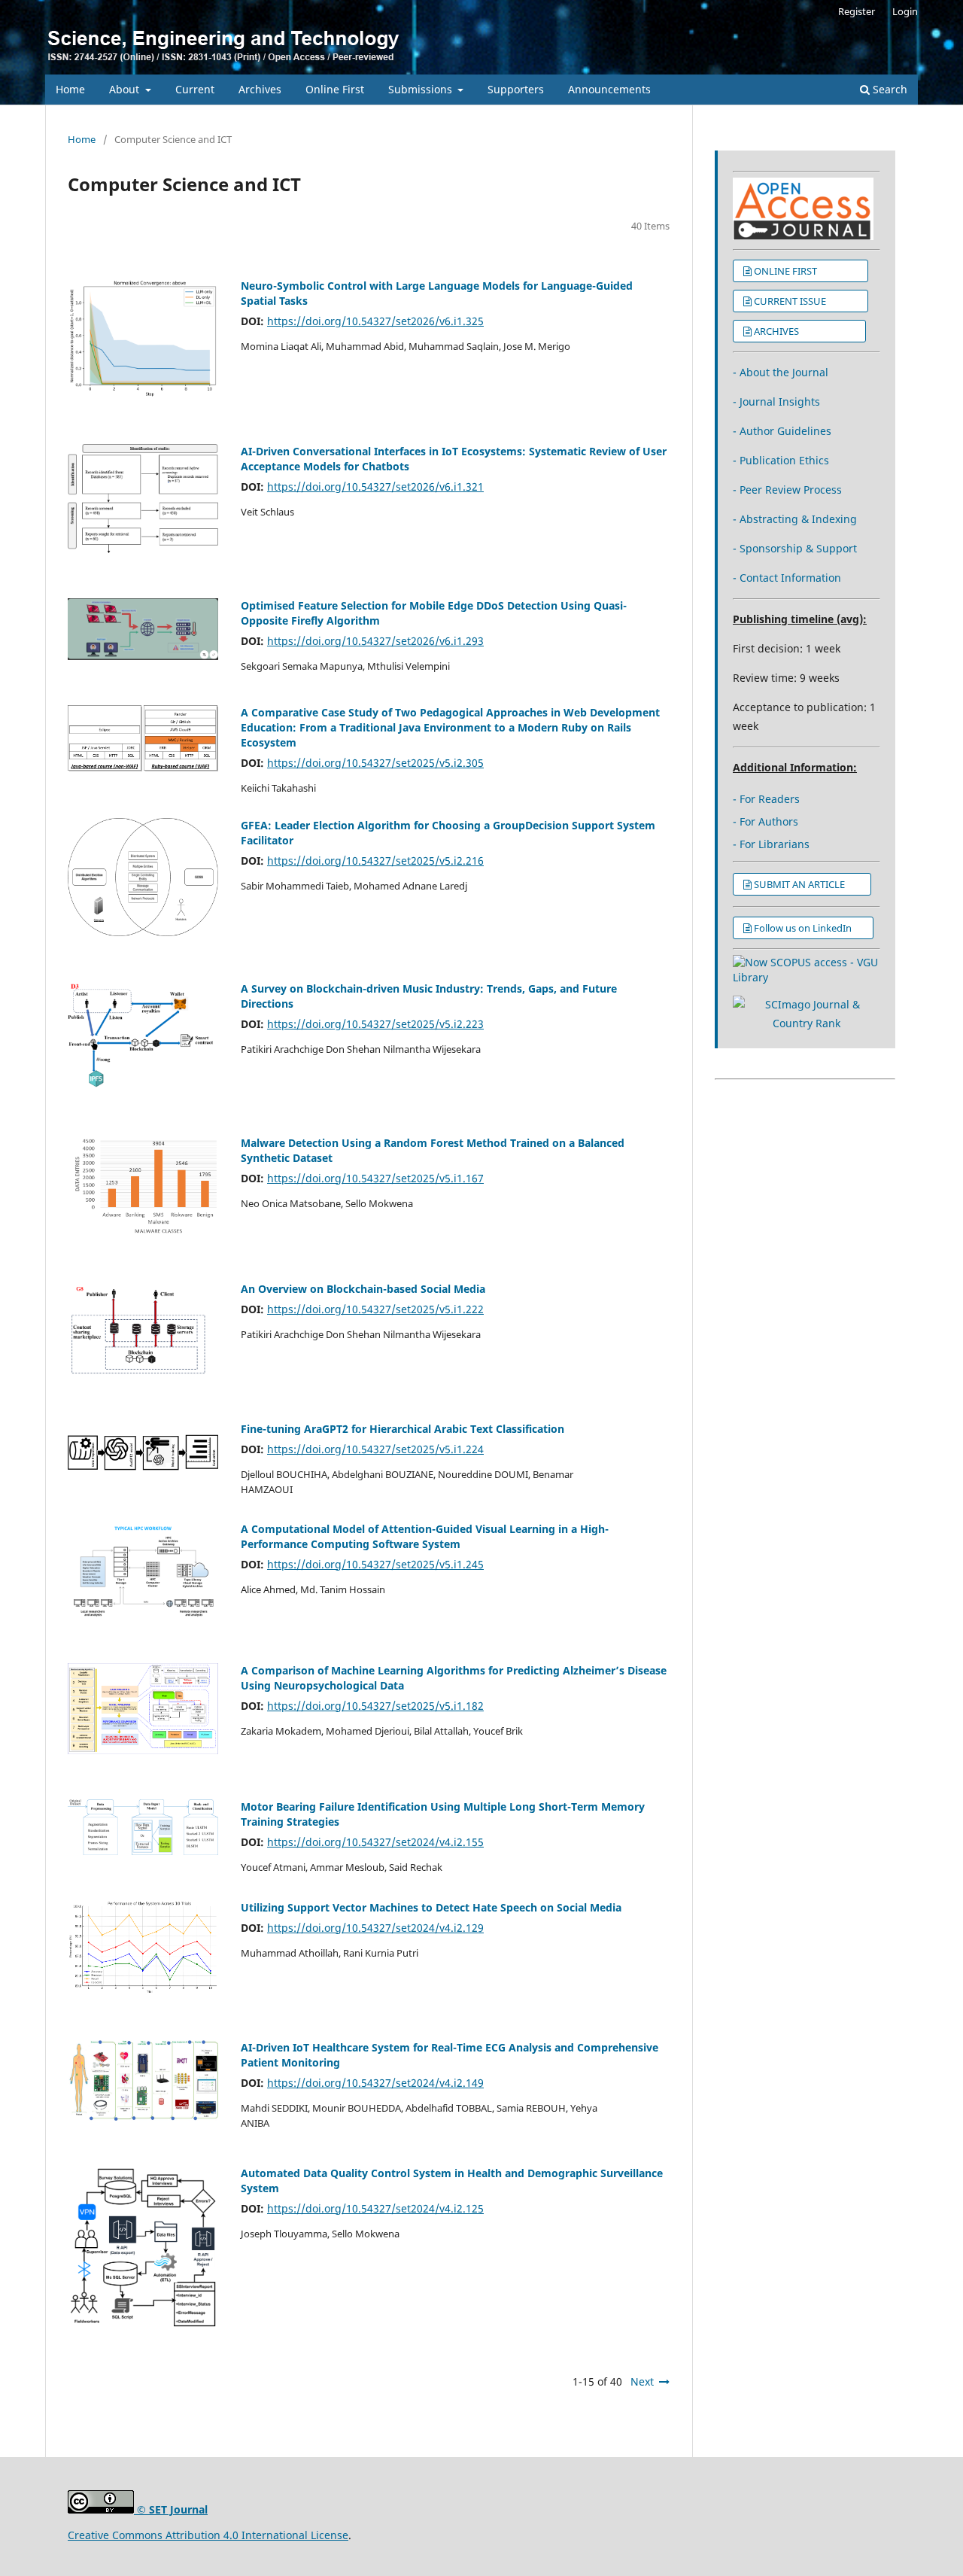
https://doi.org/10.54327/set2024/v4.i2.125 (375, 2208)
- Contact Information (787, 578)
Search (889, 89)
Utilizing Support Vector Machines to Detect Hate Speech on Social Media (431, 1907)
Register (857, 11)
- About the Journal (781, 372)
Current (195, 89)
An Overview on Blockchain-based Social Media (363, 1289)
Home (70, 89)
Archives (260, 89)
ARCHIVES (805, 331)
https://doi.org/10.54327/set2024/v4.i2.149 (375, 2083)
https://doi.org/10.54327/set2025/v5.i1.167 (375, 1178)
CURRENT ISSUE (806, 301)
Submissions (422, 89)
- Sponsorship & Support (795, 548)
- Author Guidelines (782, 431)
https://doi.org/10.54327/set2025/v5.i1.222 (375, 1309)
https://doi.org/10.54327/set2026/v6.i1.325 (375, 321)
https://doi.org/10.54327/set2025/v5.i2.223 (375, 1024)
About (126, 89)
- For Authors (766, 821)
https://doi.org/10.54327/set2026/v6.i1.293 (375, 641)
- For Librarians (771, 844)
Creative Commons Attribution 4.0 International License (208, 2535)
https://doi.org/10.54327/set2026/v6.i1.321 (375, 487)
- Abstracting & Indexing (795, 519)
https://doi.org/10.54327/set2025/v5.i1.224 (375, 1449)
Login (905, 11)
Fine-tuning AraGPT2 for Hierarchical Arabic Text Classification (403, 1429)
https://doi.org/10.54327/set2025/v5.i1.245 (375, 1564)
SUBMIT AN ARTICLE (807, 884)
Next (642, 2381)
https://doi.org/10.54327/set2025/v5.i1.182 (375, 1706)
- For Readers (766, 799)
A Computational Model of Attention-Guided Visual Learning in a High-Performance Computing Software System (425, 1536)
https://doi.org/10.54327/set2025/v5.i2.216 (375, 861)
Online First (335, 89)
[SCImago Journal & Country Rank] (807, 1023)
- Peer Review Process (787, 490)
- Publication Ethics (781, 460)
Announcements (609, 89)
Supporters (516, 89)
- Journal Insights (776, 401)
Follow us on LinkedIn (808, 928)
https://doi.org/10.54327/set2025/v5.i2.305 (375, 763)
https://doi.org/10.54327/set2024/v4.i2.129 (375, 1928)
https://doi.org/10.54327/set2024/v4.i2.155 (375, 1842)
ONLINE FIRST (806, 271)
